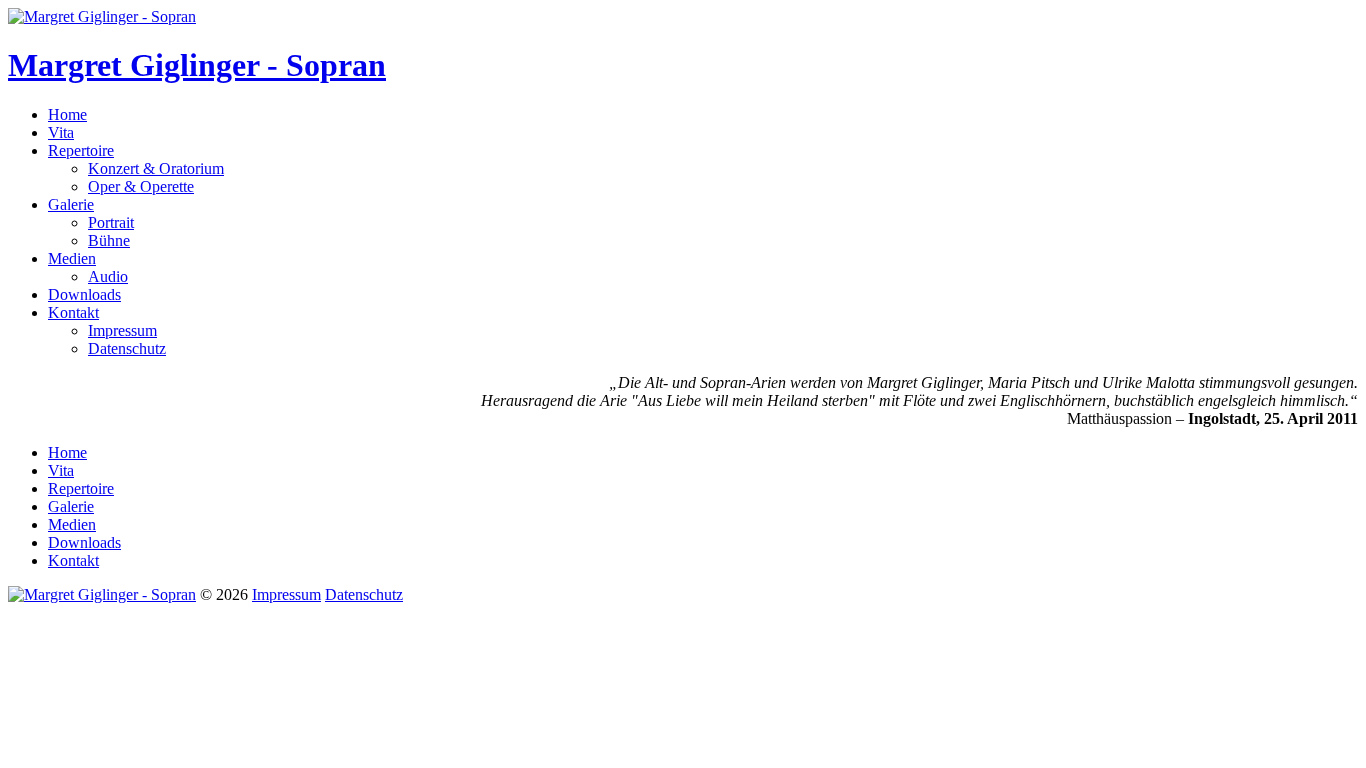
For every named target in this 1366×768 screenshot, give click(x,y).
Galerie (71, 204)
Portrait (111, 222)
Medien (72, 258)
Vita (61, 132)
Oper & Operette (141, 186)
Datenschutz (127, 348)
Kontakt (73, 312)
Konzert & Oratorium (156, 168)
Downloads (84, 294)
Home (67, 114)
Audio (108, 276)
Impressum (122, 330)
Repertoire (81, 150)
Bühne (109, 240)
